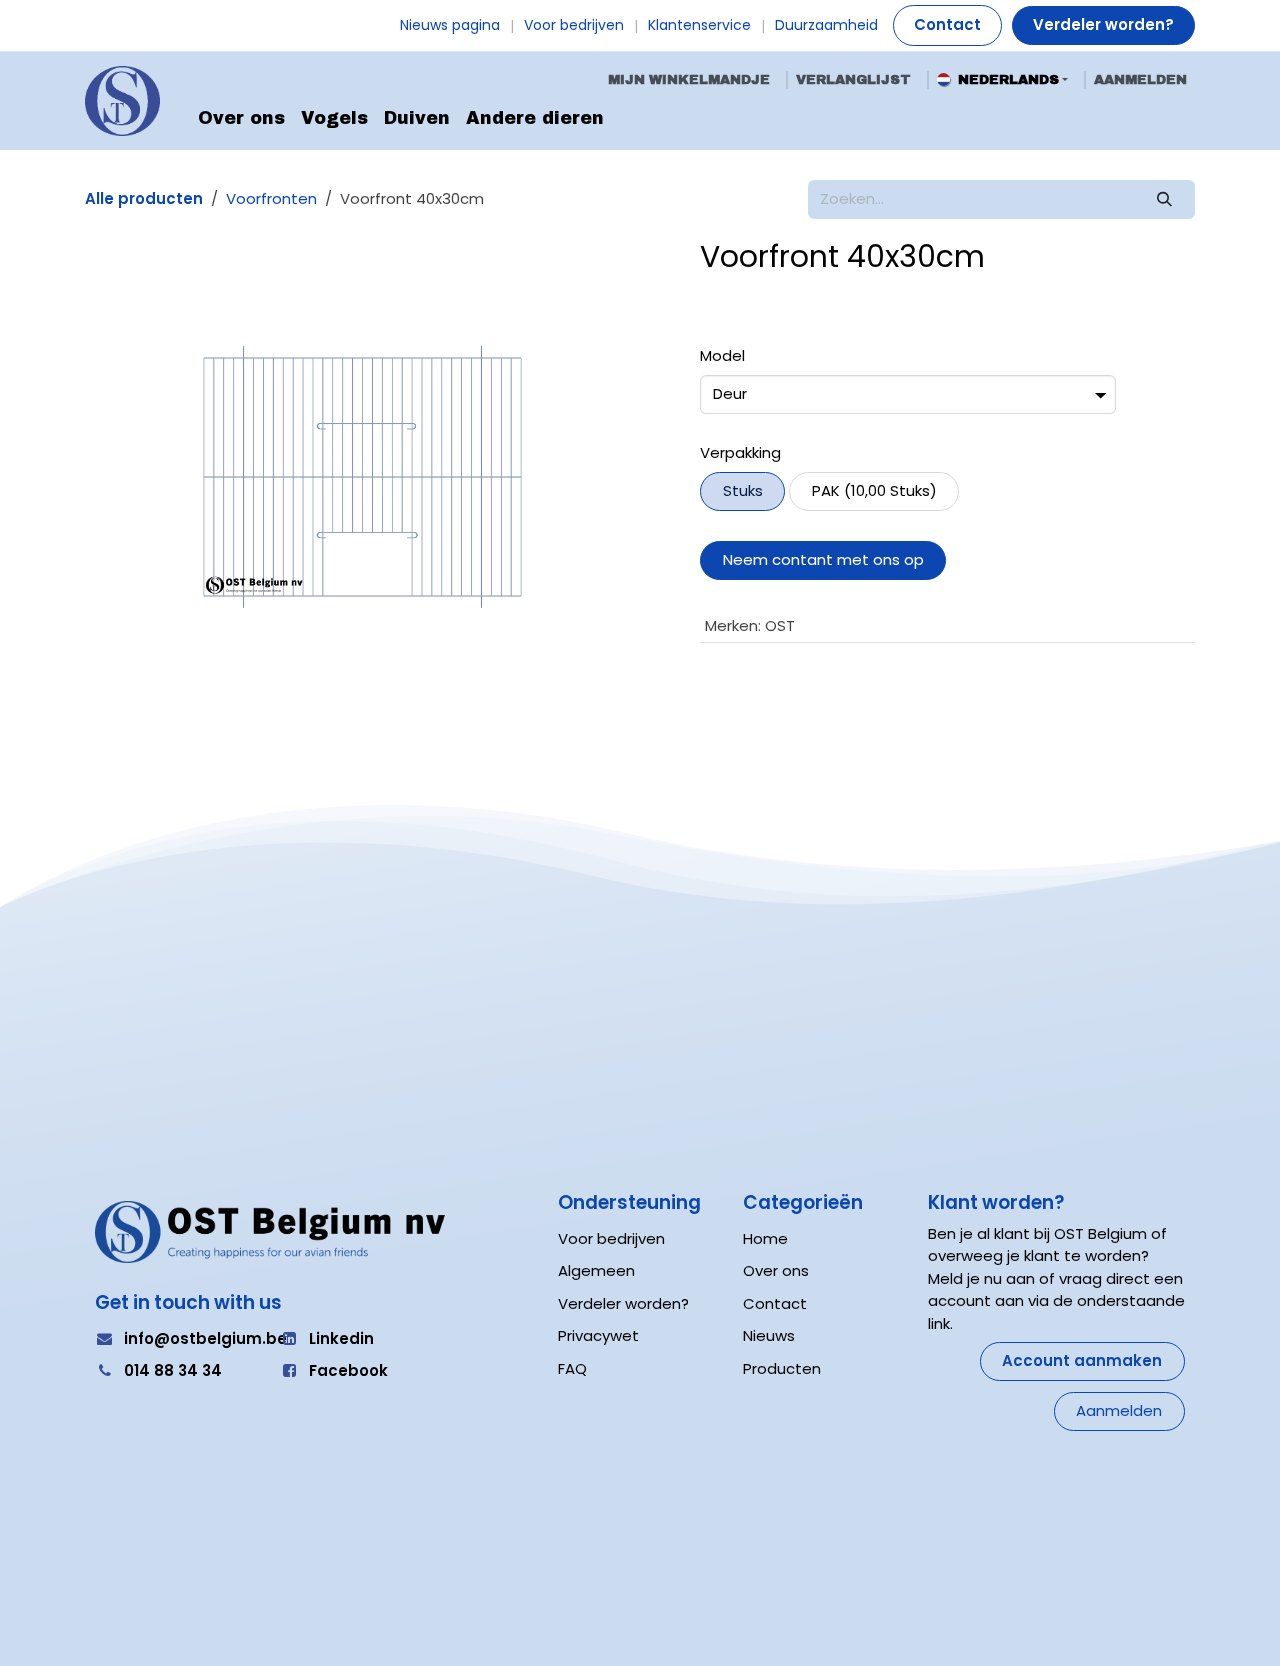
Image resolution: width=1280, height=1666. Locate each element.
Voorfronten (271, 198)
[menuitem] (241, 119)
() (874, 490)
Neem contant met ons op (823, 559)
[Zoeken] (1165, 199)
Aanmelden (1140, 79)
